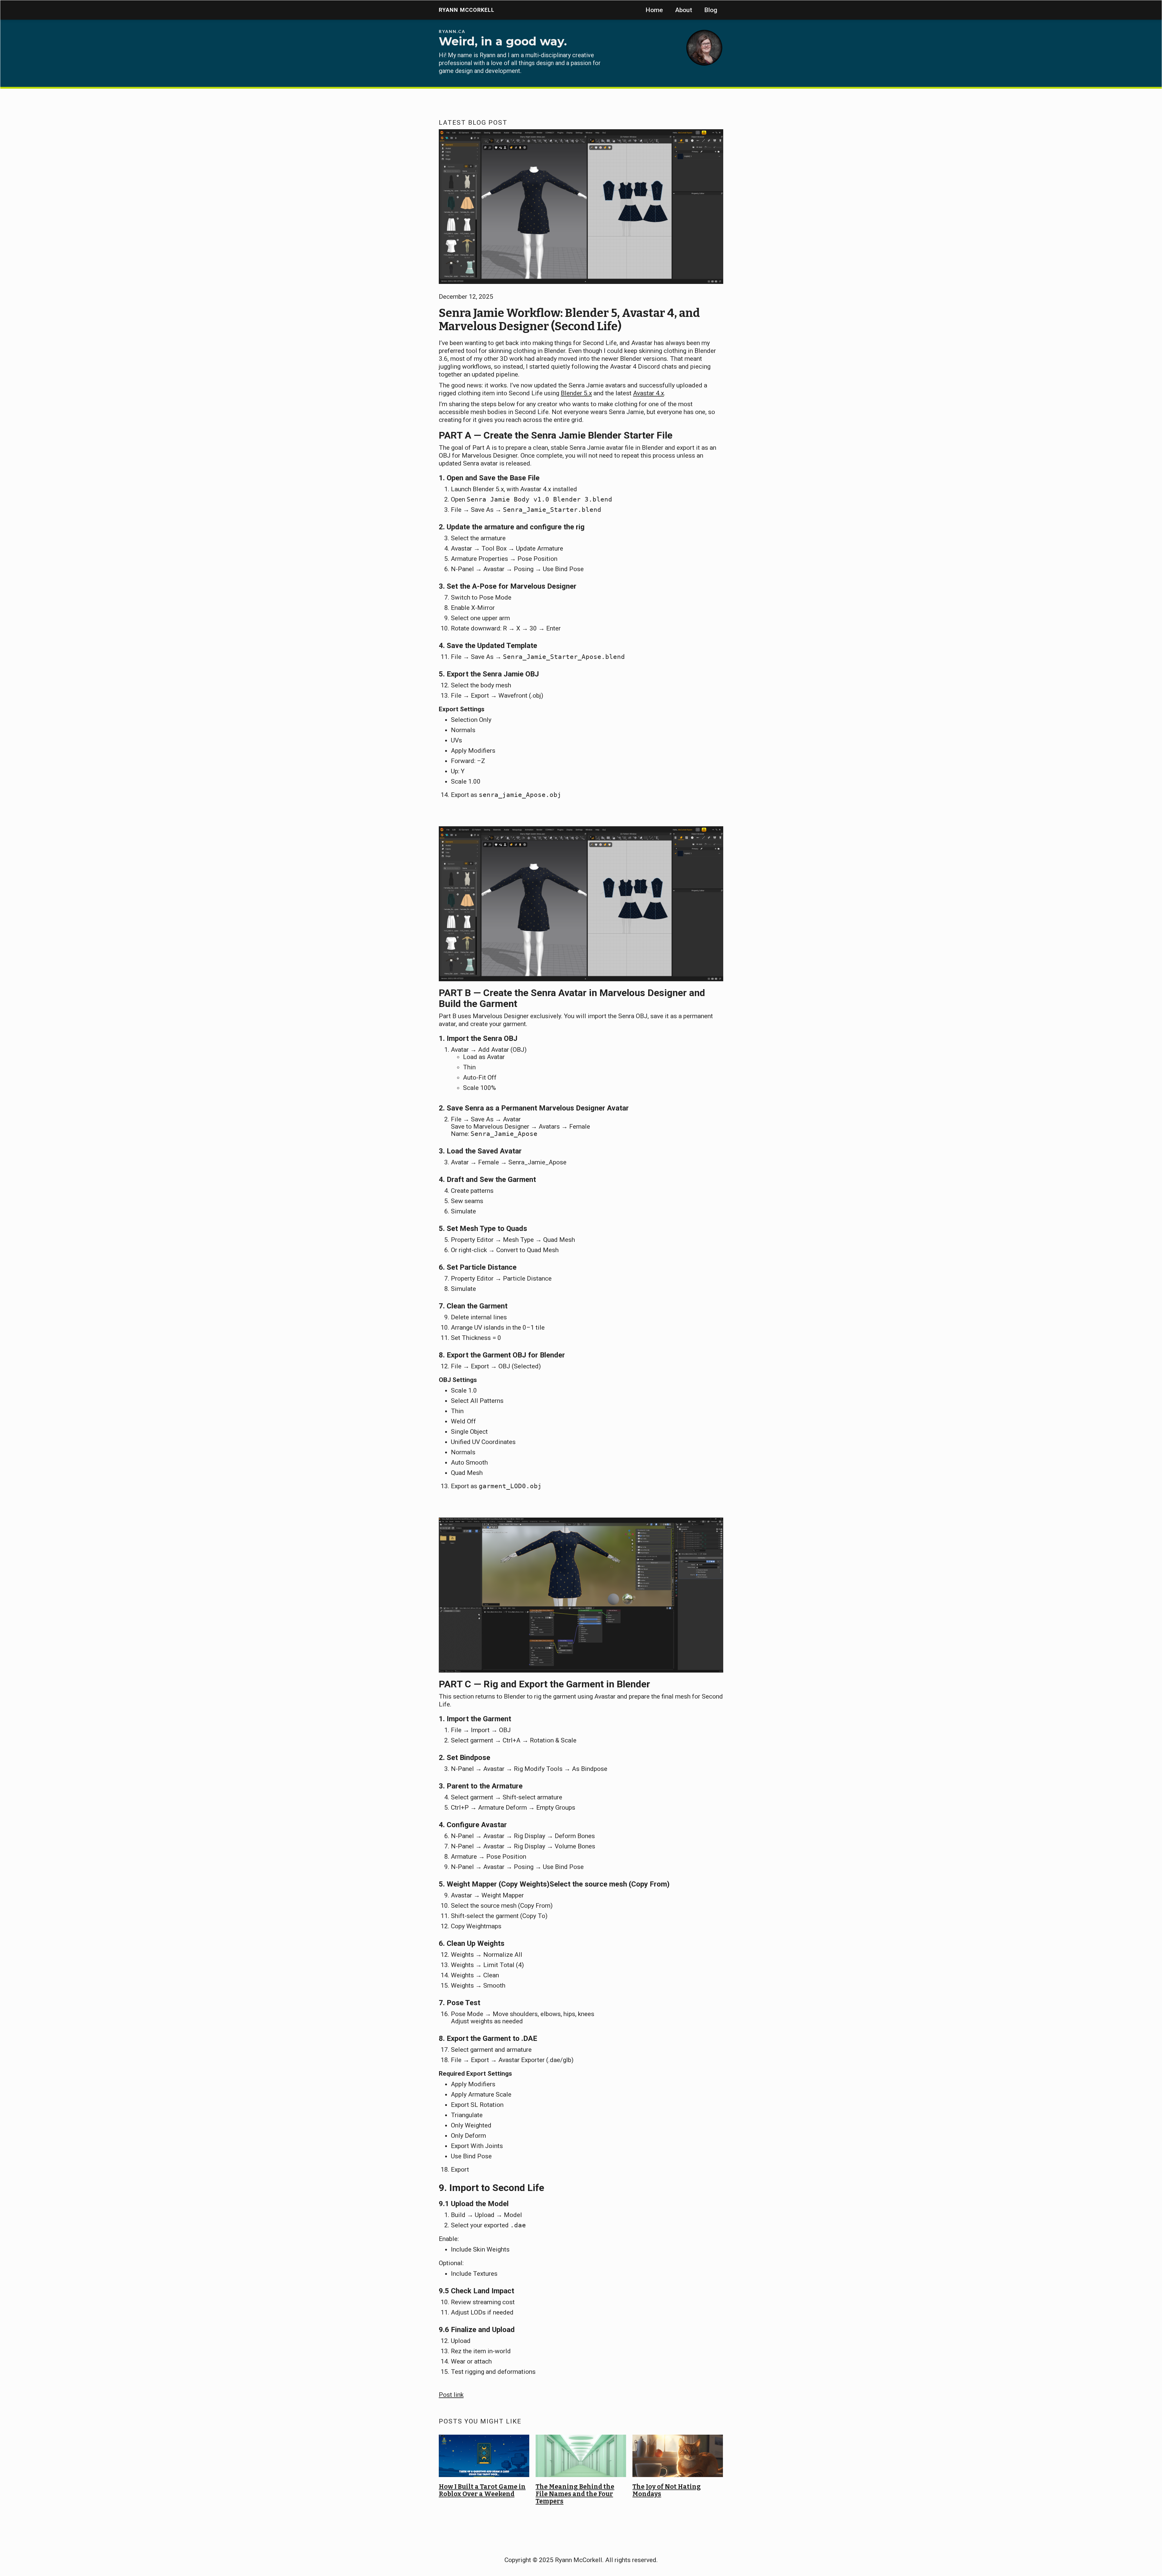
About (684, 10)
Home (654, 10)
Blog (711, 10)
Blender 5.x (576, 393)
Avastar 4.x (648, 393)
